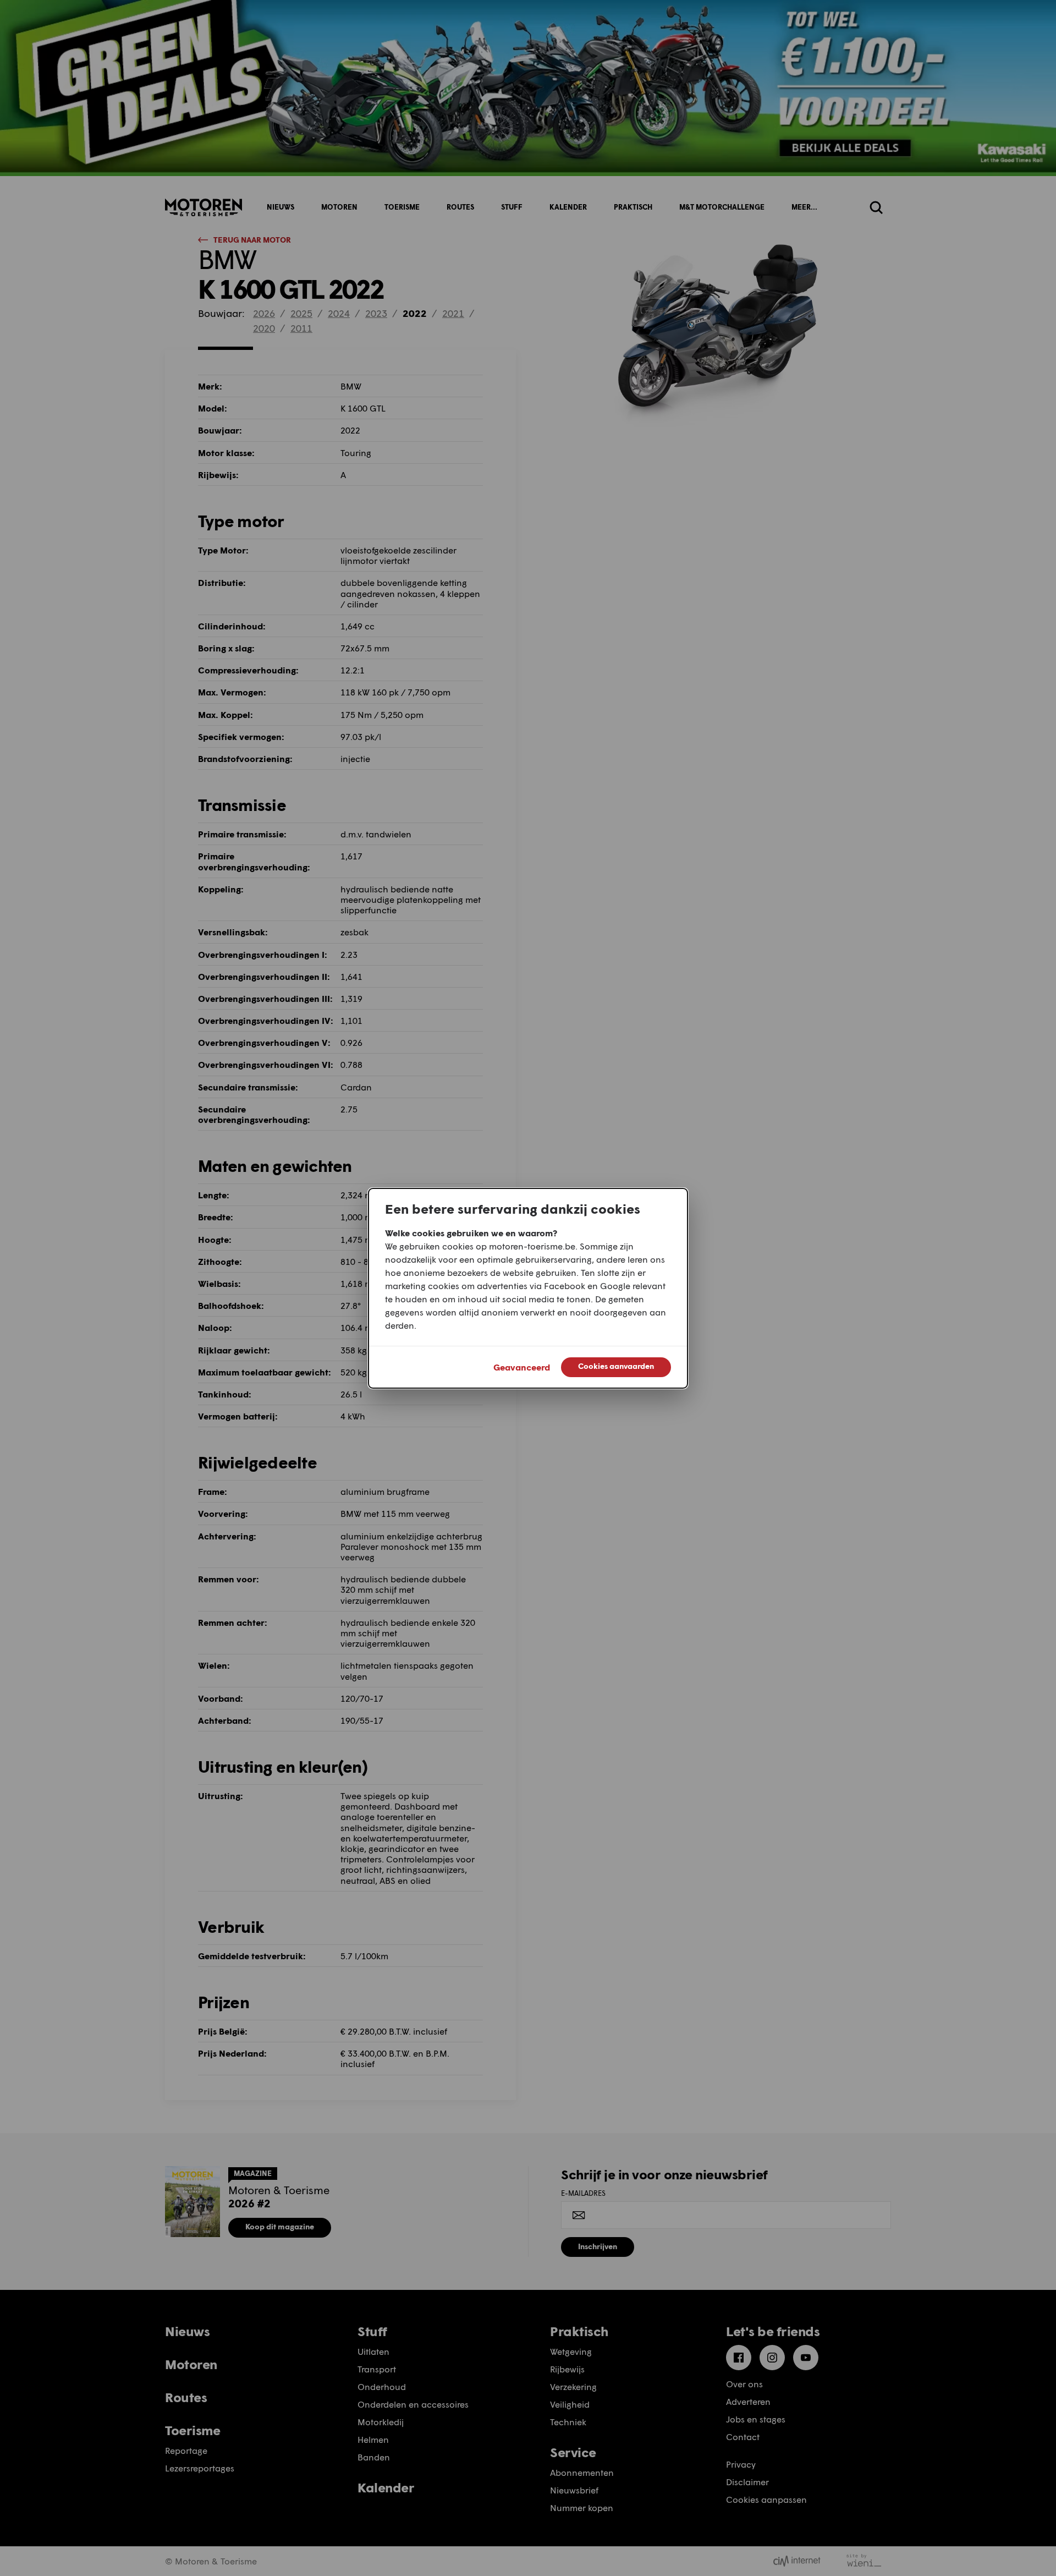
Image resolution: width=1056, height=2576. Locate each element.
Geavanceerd (522, 1367)
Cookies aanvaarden (616, 1366)
